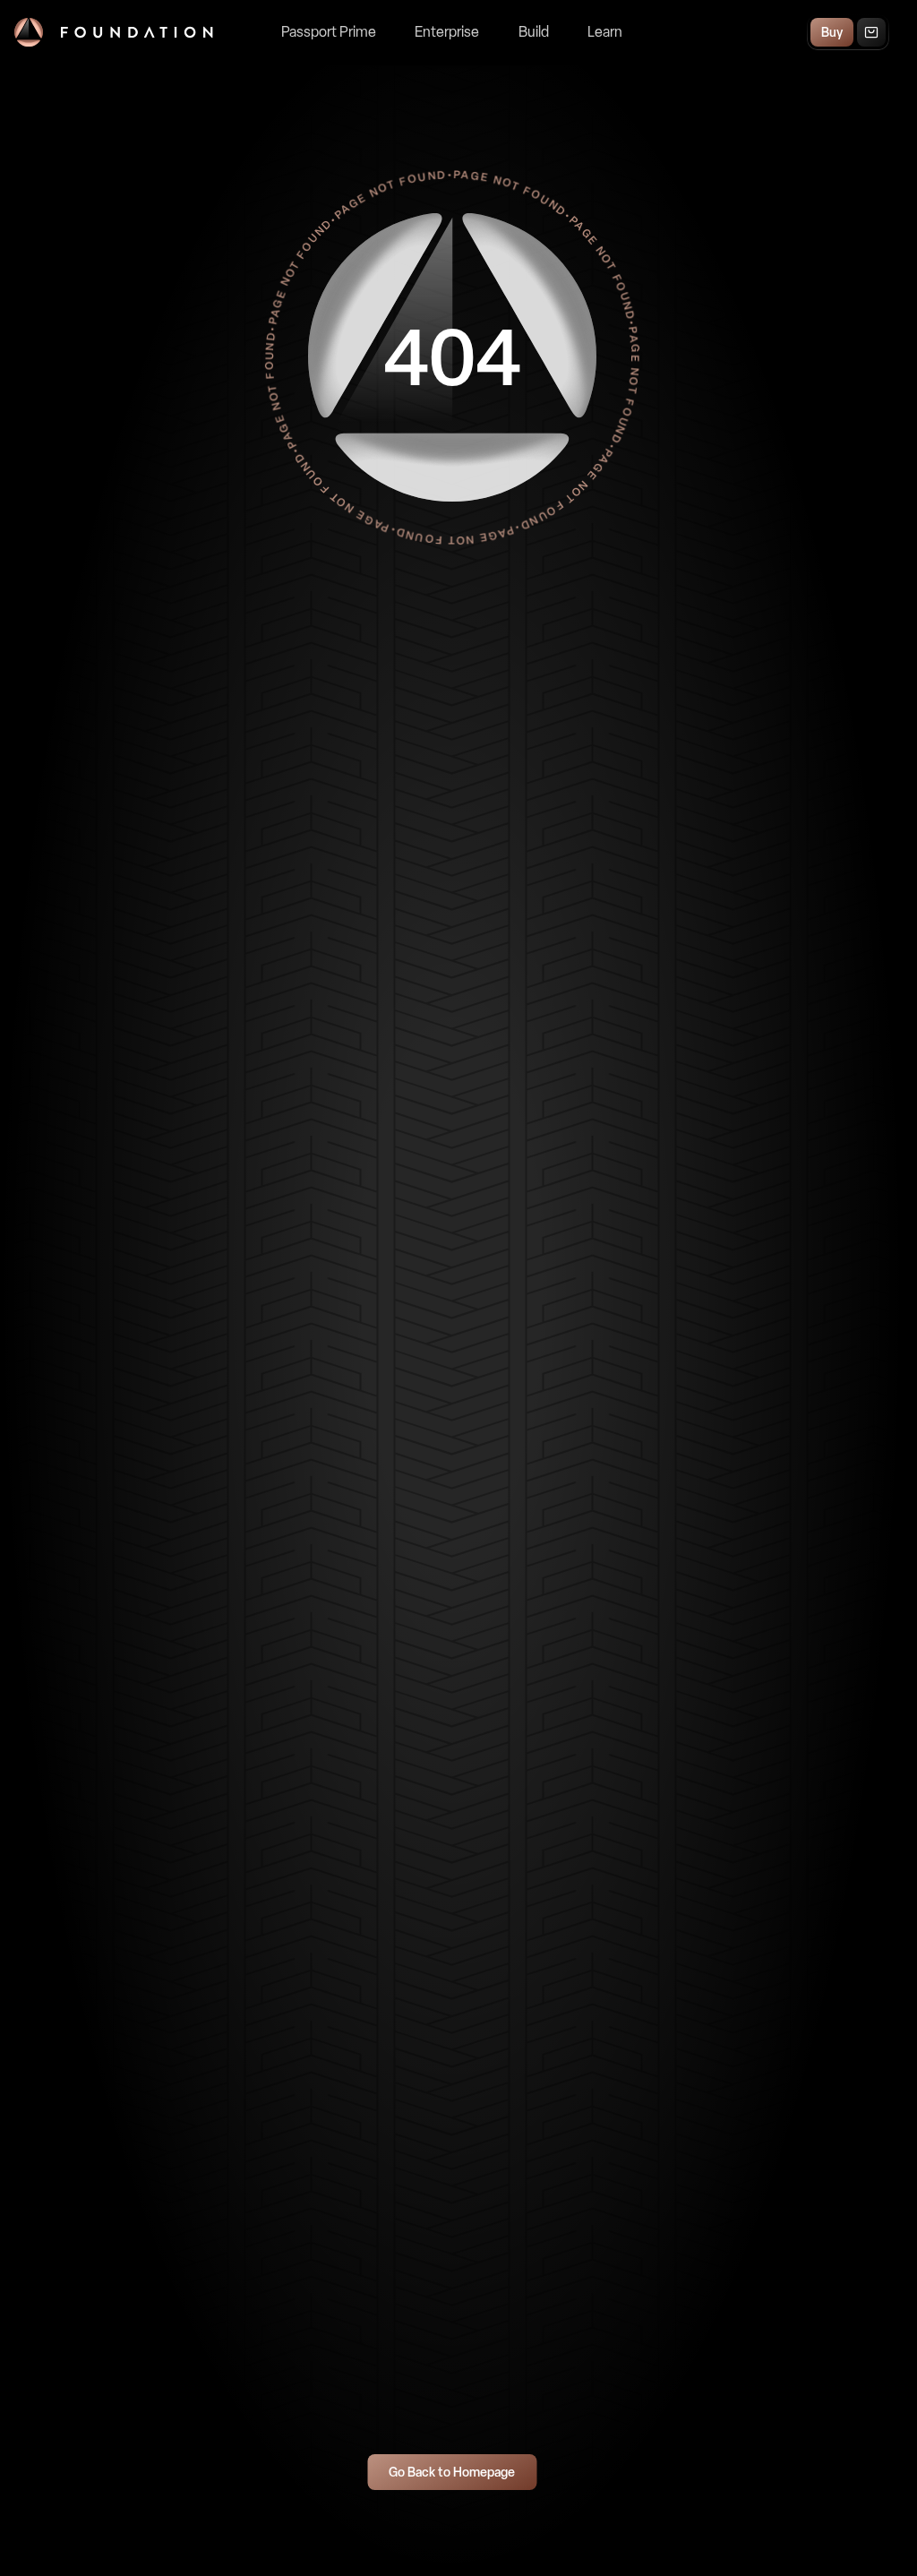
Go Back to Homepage (452, 2473)
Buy (832, 33)
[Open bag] (871, 32)
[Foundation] (114, 32)
